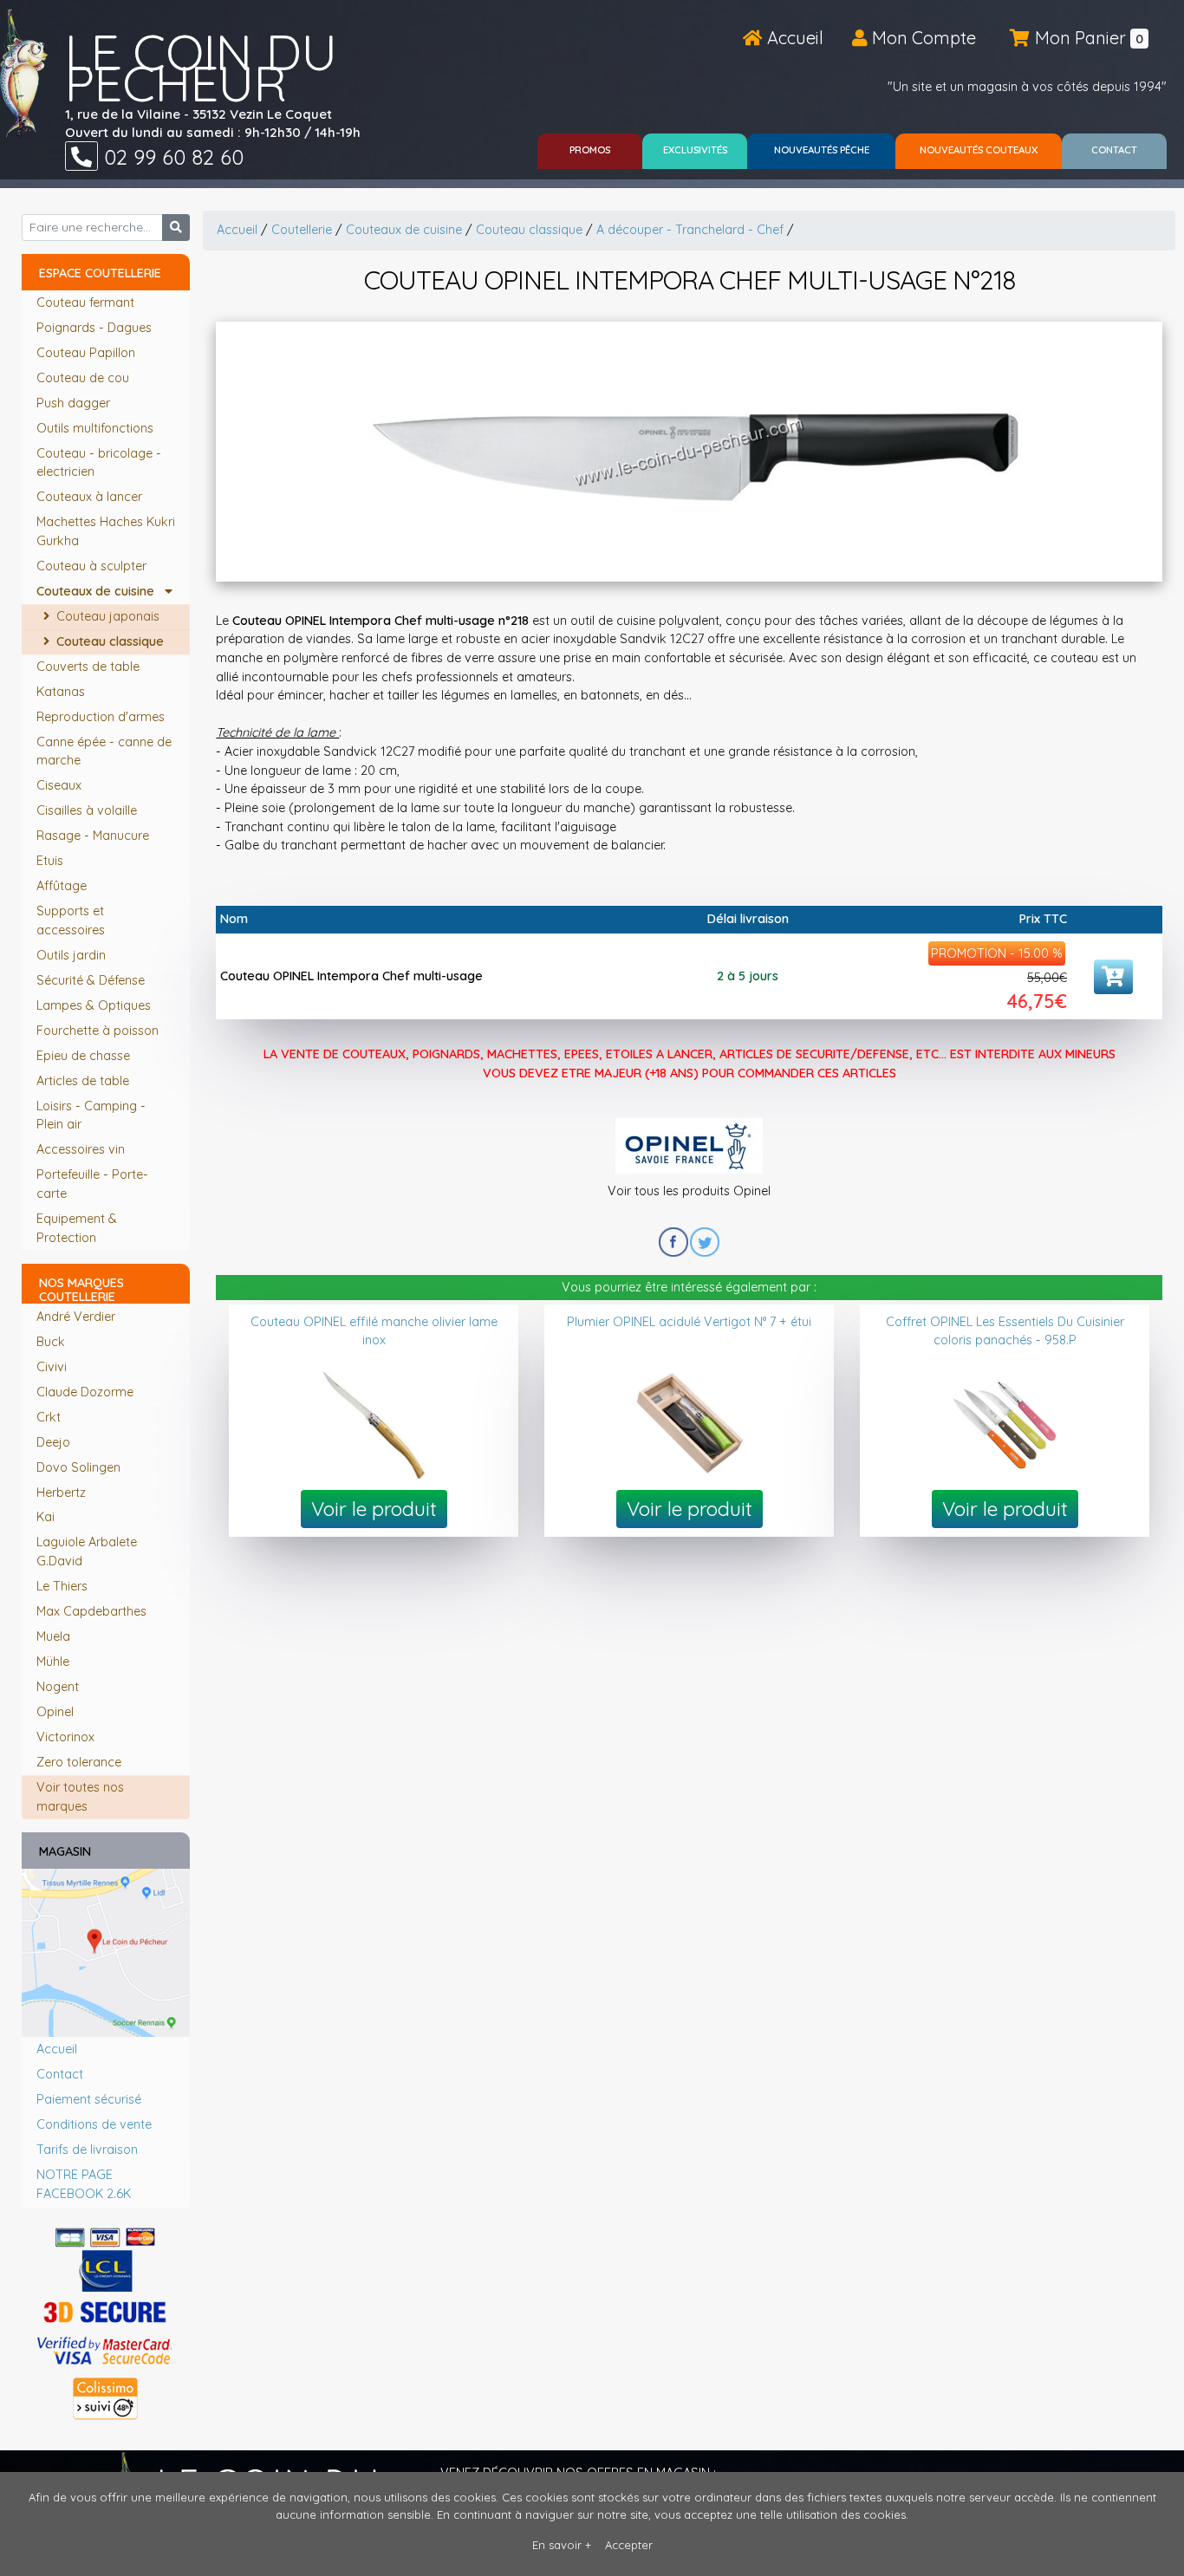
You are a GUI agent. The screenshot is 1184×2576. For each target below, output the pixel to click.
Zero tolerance (79, 1762)
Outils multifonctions (97, 428)
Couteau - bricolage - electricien (99, 463)
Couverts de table (90, 667)
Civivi (52, 1367)
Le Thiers (62, 1586)
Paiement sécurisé (89, 2099)
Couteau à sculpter (93, 566)
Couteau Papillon (88, 353)
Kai (46, 1517)
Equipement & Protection (77, 1228)
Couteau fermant (87, 302)
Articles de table (85, 1081)
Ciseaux (61, 785)
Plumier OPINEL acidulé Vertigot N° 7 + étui (689, 1322)
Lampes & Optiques (95, 1005)
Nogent (58, 1687)
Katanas (62, 692)
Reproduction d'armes (102, 717)
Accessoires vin (82, 1149)
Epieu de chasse (85, 1056)
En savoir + (562, 2545)
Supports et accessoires (72, 920)
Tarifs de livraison (87, 2150)
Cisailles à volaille (88, 810)
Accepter (629, 2545)
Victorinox (65, 1737)
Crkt (49, 1417)
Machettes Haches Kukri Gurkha (106, 531)
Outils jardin (73, 955)
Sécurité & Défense (92, 980)
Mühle (53, 1662)
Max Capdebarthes (91, 1611)
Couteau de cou (85, 378)
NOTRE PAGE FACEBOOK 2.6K (84, 2184)
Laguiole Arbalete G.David (87, 1551)
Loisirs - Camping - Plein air (91, 1116)
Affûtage (63, 886)
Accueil (793, 38)
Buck (51, 1342)
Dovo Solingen (78, 1467)
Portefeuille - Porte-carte (92, 1184)
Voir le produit (374, 1509)
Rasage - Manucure (94, 836)
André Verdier (76, 1317)
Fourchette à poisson (99, 1031)
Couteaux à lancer (91, 497)
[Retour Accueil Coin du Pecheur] (24, 73)
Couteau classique (108, 641)
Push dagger (75, 403)
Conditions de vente (94, 2124)
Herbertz (61, 1493)
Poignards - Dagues (96, 328)
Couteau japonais (106, 616)
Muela (53, 1636)
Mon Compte (922, 38)
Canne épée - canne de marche (104, 751)
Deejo (53, 1442)
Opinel (55, 1712)
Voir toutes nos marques (80, 1797)
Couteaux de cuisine (101, 591)
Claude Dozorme (85, 1392)
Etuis (52, 861)
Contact (60, 2074)
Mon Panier (1087, 38)
